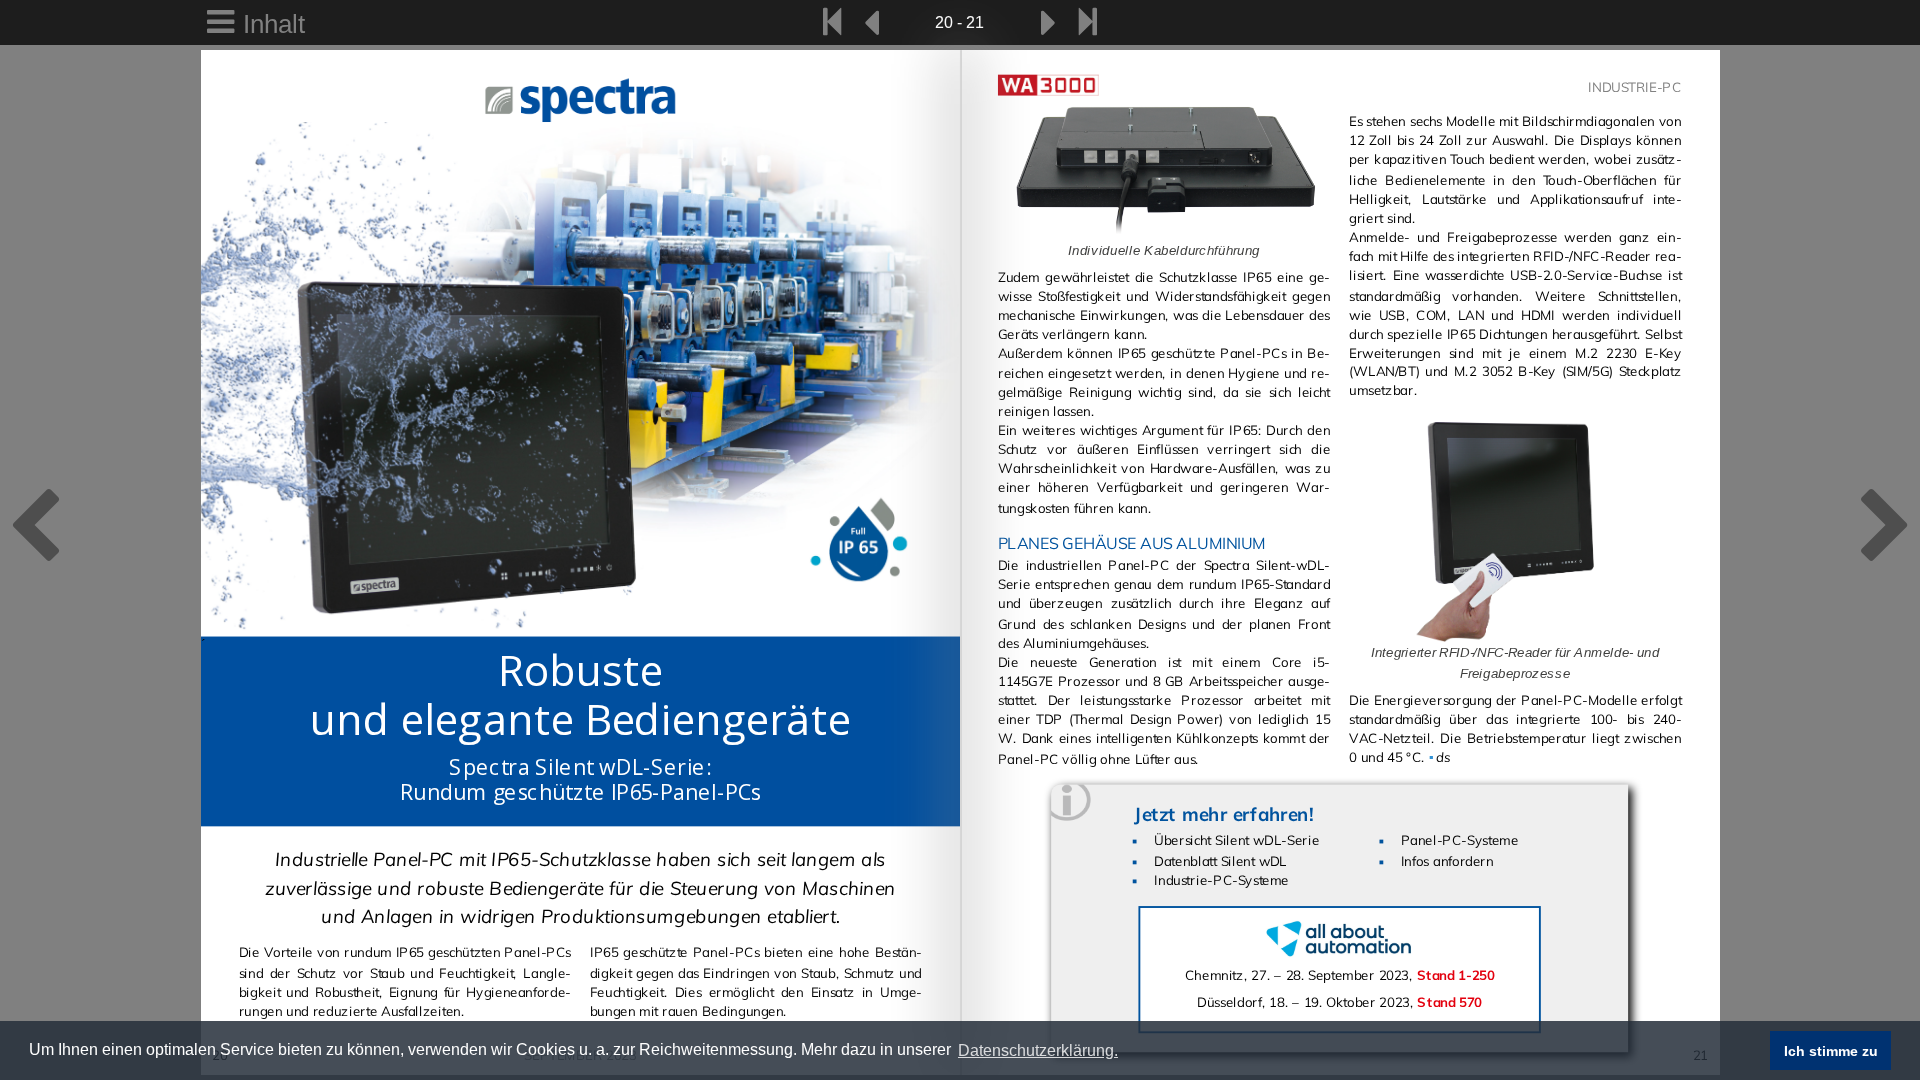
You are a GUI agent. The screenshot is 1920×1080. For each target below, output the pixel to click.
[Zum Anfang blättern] (831, 22)
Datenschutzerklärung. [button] (1038, 1050)
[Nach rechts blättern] (1048, 22)
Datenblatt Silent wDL (1220, 860)
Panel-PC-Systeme (1460, 840)
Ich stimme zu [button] (1831, 1051)
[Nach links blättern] (872, 22)
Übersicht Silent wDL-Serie (1236, 840)
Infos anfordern (1447, 860)
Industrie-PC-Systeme (1221, 881)
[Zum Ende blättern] (1087, 22)
